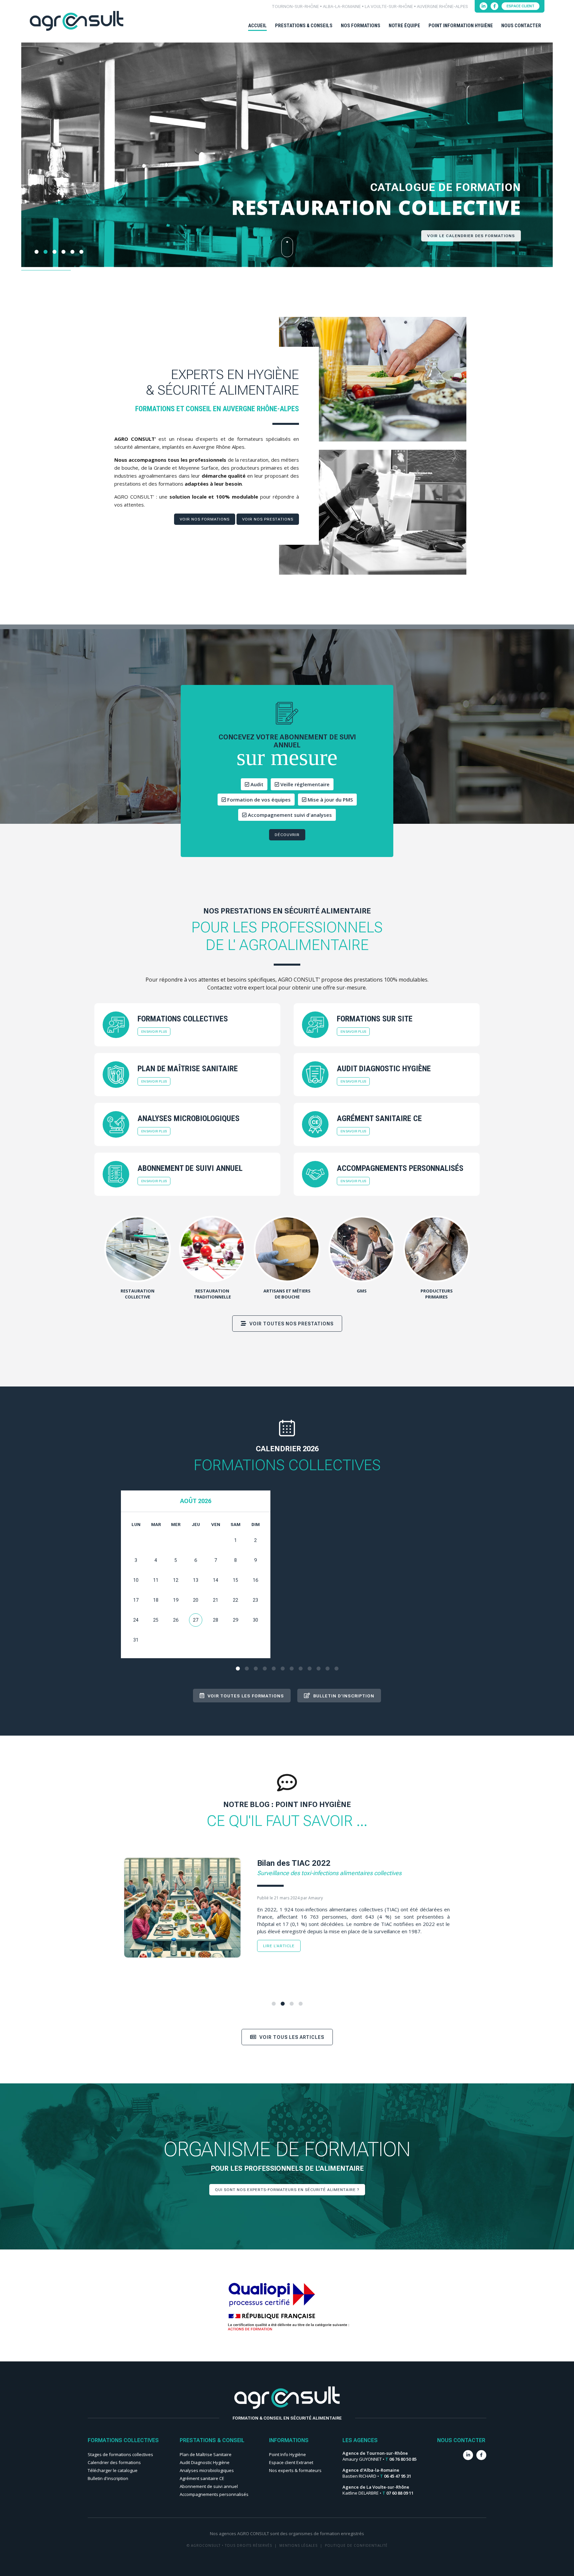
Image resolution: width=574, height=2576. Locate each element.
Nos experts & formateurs (295, 2470)
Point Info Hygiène (287, 2454)
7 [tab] (292, 1669)
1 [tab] (238, 1669)
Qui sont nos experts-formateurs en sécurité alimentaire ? (287, 2190)
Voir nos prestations (268, 519)
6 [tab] (283, 1669)
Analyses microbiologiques (207, 2470)
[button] (37, 252)
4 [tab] (265, 1669)
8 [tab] (301, 1669)
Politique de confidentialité (356, 2545)
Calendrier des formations (114, 2462)
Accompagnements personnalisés (214, 2494)
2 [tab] (247, 1669)
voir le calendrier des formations (471, 235)
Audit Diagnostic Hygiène (205, 2462)
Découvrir (287, 835)
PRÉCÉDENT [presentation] (28, 168)
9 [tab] (310, 1669)
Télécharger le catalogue (113, 2470)
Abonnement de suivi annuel (209, 2486)
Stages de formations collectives (120, 2454)
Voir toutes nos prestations (291, 1324)
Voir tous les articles (291, 2037)
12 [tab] (336, 1669)
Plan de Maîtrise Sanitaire (206, 2454)
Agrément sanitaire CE (202, 2478)
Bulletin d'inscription (108, 2478)
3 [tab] (256, 1669)
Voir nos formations (205, 519)
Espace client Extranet (291, 2462)
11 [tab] (328, 1669)
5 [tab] (274, 1669)
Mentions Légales (298, 2545)
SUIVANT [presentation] (546, 168)
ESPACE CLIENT (521, 6)
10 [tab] (319, 1669)
